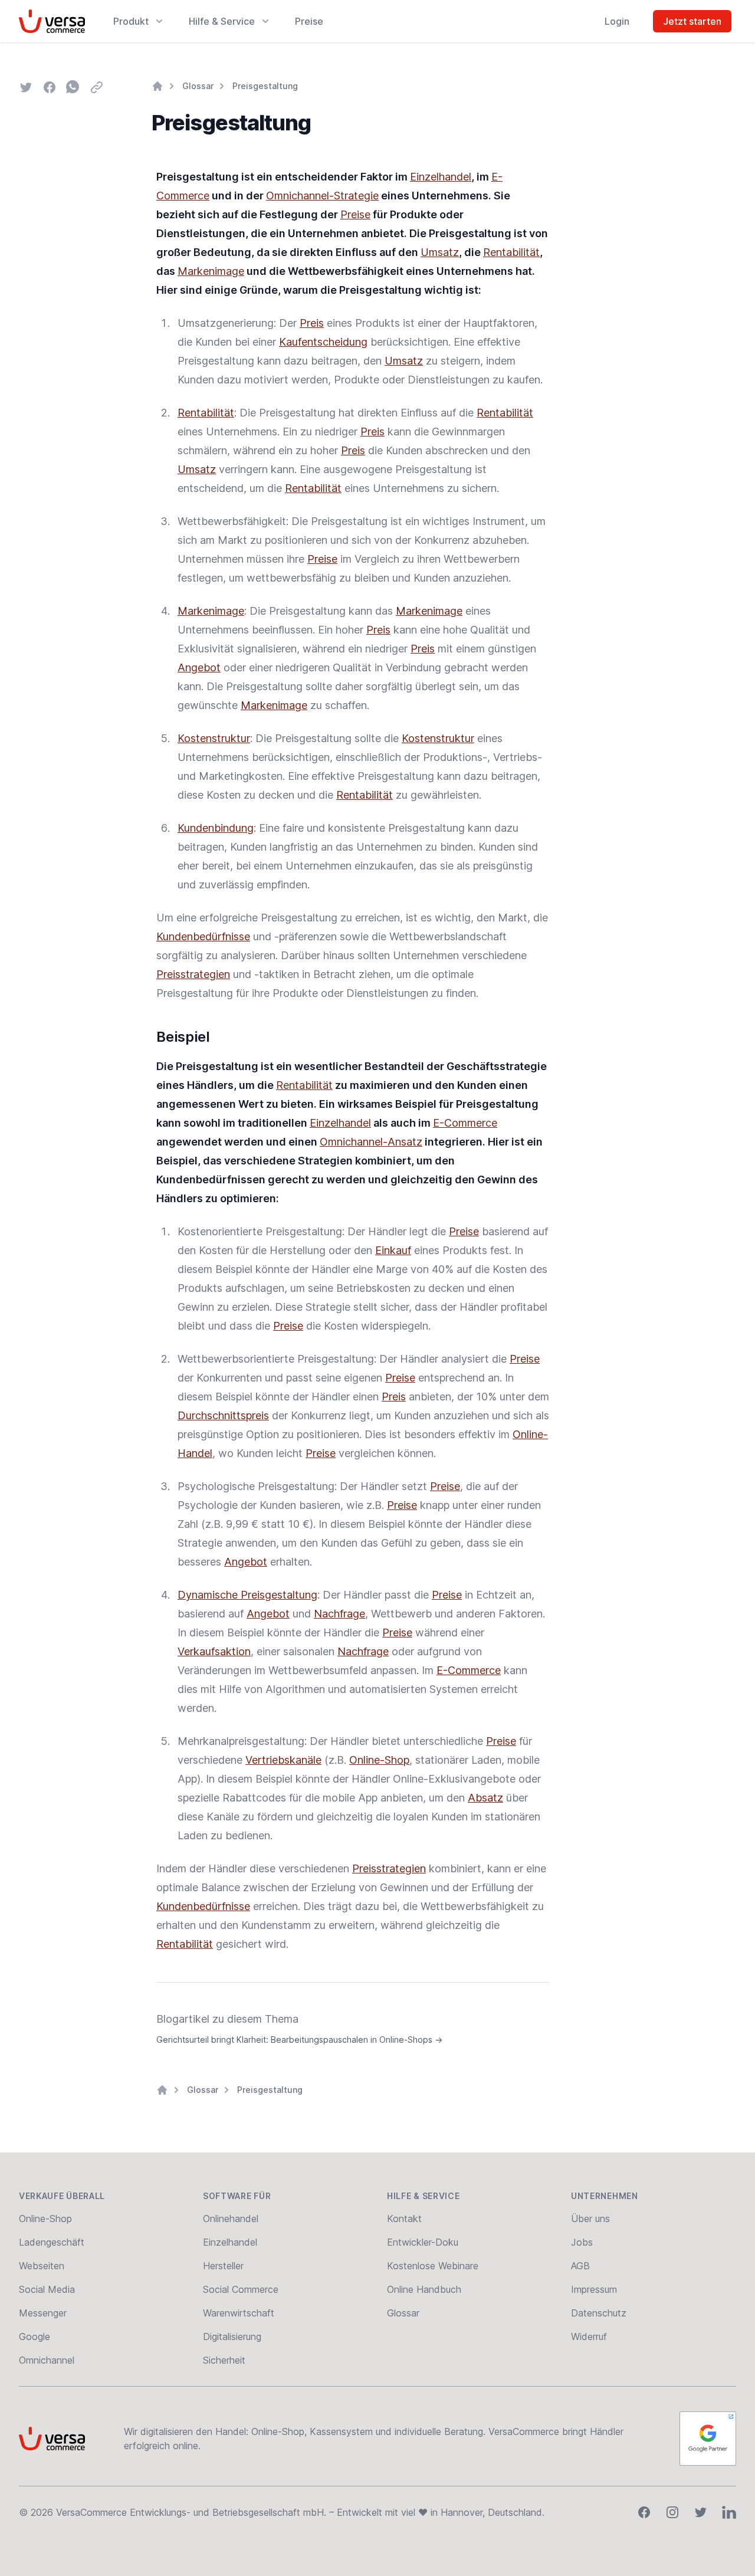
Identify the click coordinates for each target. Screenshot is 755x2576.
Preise (309, 21)
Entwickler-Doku (423, 2242)
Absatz (485, 1798)
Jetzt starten (692, 21)
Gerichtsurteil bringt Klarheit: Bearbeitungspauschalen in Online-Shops (299, 2040)
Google (35, 2337)
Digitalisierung (232, 2337)
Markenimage (211, 271)
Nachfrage (339, 1614)
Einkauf (393, 1250)
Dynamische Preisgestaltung (247, 1595)
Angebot (199, 667)
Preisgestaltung (265, 86)
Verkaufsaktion (214, 1651)
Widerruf (589, 2337)
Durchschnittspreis (223, 1415)
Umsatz (440, 252)
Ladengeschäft (52, 2242)
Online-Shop (379, 1760)
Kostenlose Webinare (433, 2266)
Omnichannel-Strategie (322, 196)
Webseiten (42, 2266)
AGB (580, 2266)
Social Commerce (241, 2289)
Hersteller (223, 2266)
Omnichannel (47, 2360)
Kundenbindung (216, 828)
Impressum (594, 2289)
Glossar (198, 86)
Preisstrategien (193, 974)
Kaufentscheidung (323, 342)
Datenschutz (599, 2313)
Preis (312, 323)
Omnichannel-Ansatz (371, 1142)
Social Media (47, 2289)
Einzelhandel (441, 177)
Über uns (590, 2219)
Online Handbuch (424, 2289)
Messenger (43, 2313)
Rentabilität (511, 252)
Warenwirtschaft (239, 2313)
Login (617, 21)
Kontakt (404, 2219)
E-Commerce (465, 1123)
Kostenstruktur (214, 738)
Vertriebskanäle (283, 1760)
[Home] (157, 86)
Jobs (582, 2242)
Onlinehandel (231, 2219)
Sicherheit (224, 2360)
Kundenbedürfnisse (203, 936)
